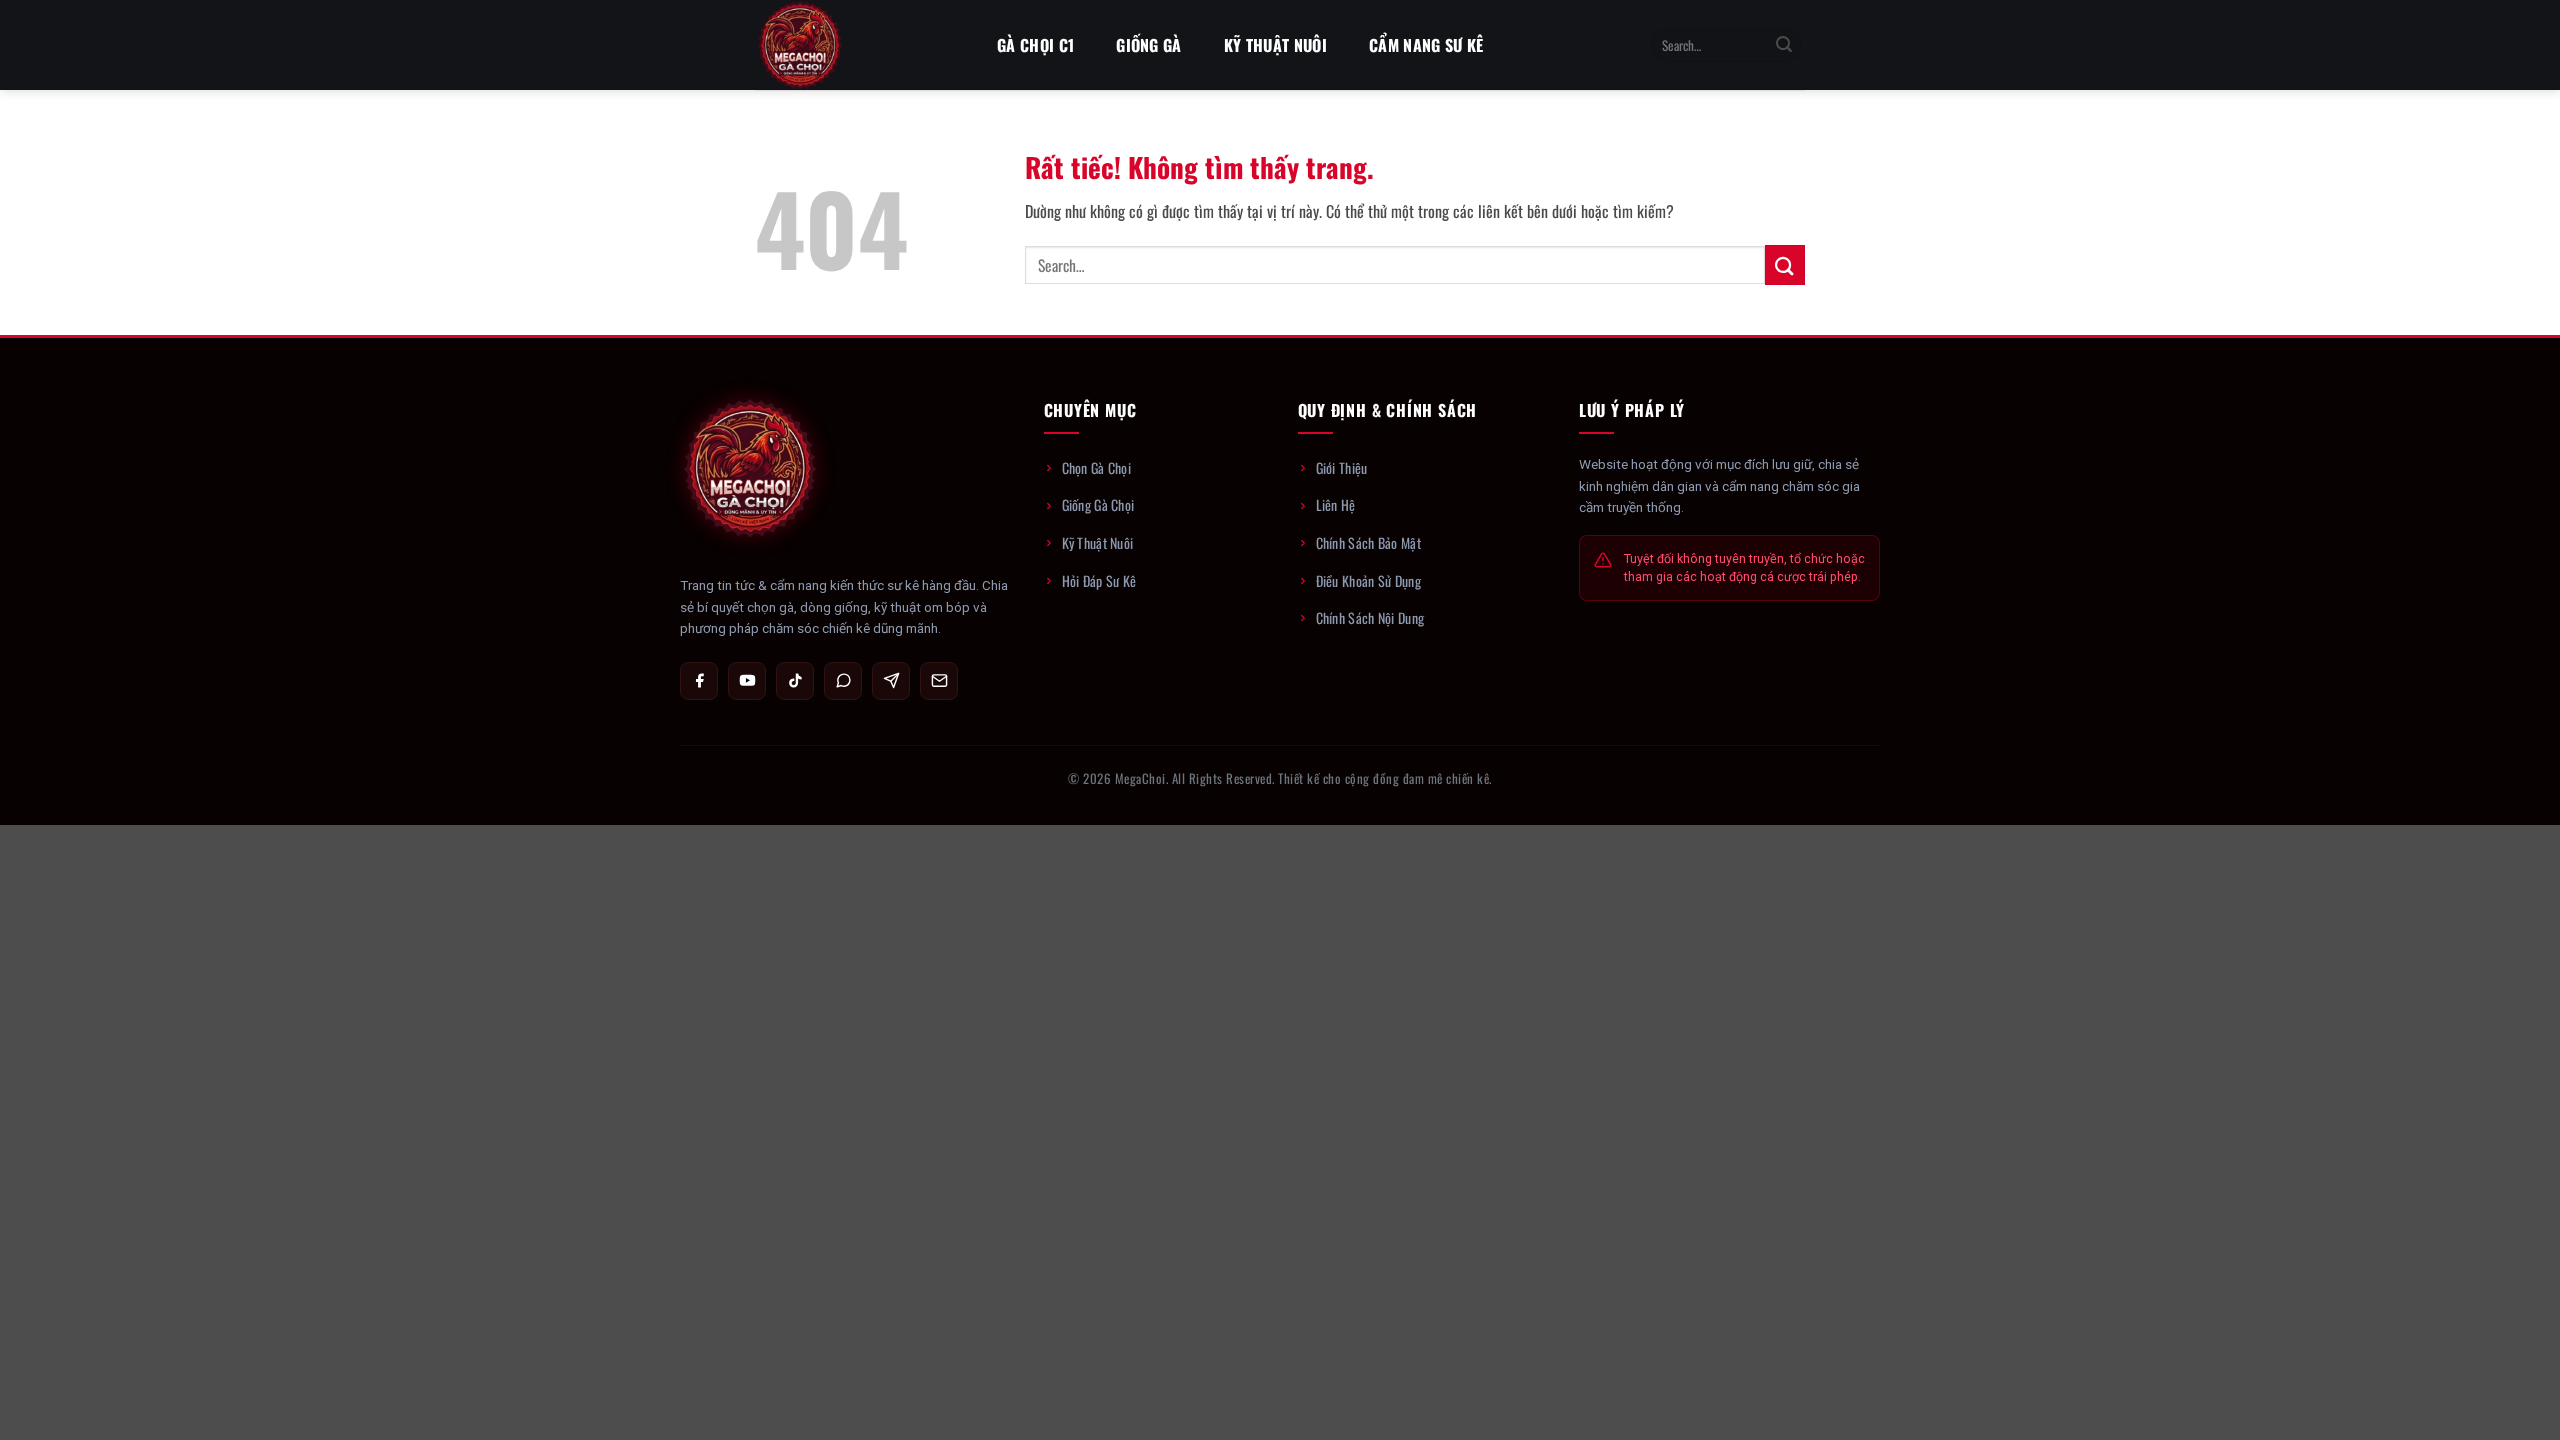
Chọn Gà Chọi (1097, 467)
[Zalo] (843, 681)
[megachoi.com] (855, 45)
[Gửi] (1784, 45)
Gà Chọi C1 (1035, 45)
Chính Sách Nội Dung (1370, 617)
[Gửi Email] (939, 681)
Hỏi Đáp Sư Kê (1099, 580)
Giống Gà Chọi (1098, 504)
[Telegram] (891, 681)
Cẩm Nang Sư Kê (1426, 45)
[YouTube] (747, 681)
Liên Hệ (1336, 504)
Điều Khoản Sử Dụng (1368, 580)
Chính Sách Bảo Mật (1368, 542)
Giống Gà (1149, 45)
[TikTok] (795, 681)
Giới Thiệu (1342, 467)
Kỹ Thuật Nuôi (1275, 45)
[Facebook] (699, 681)
